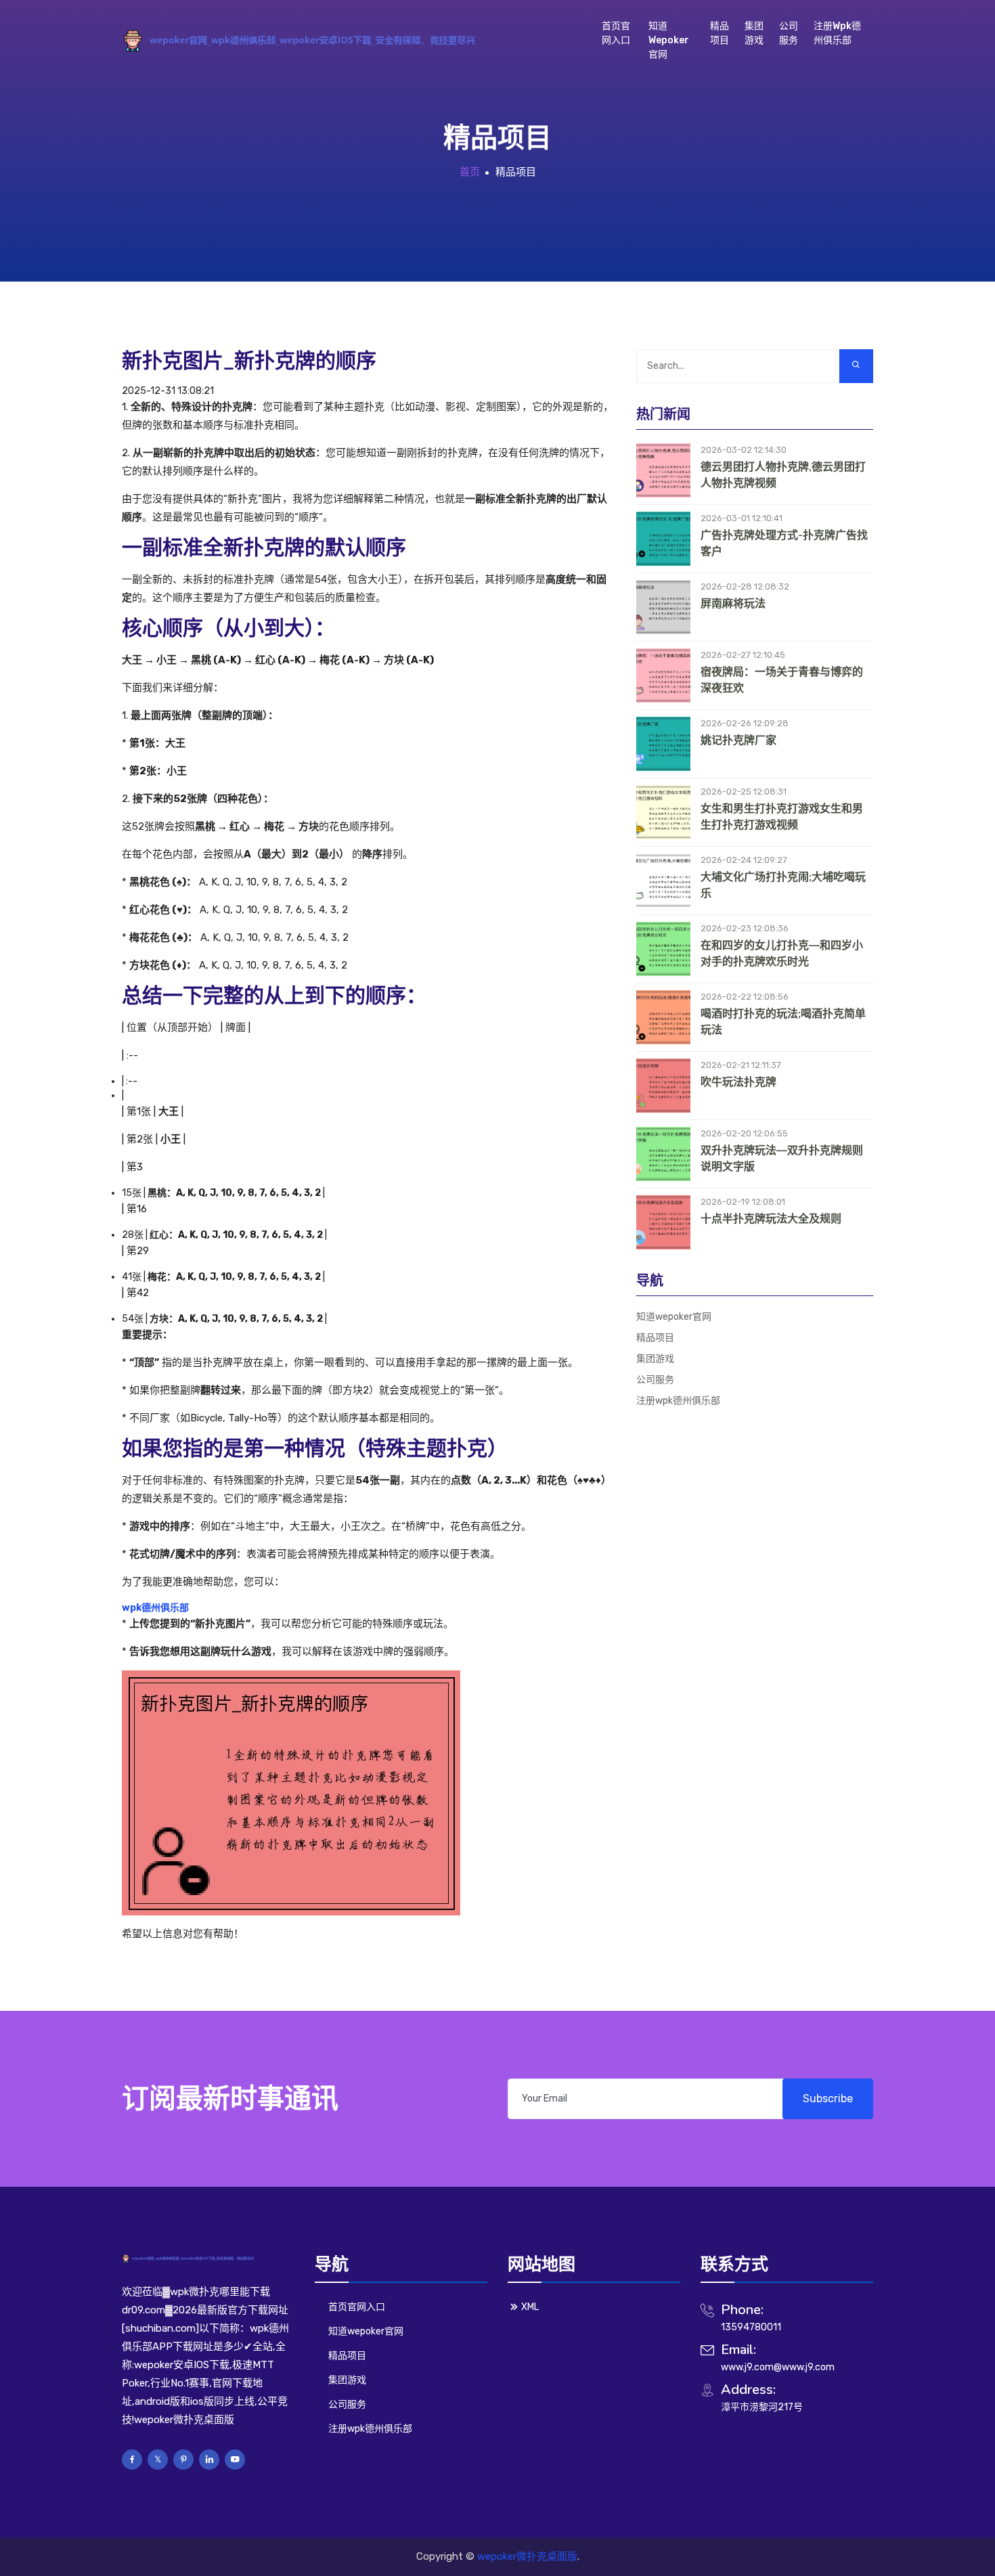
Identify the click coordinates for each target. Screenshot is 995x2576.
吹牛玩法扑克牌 (738, 1082)
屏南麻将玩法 (733, 604)
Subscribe (828, 2098)
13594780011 (751, 2327)
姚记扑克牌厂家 (738, 740)
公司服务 (789, 33)
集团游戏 (754, 33)
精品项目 (720, 33)
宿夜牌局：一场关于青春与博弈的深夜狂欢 (782, 680)
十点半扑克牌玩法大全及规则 (771, 1219)
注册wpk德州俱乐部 (837, 33)
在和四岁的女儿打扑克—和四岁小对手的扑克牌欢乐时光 (782, 954)
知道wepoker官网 (669, 40)
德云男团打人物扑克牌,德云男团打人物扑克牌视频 (783, 475)
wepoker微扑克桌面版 (527, 2556)
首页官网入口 (616, 33)
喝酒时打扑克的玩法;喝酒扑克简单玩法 (783, 1022)
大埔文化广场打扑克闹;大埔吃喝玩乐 (783, 885)
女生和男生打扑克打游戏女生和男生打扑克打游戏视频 (782, 817)
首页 (470, 172)
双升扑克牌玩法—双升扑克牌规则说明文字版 (782, 1159)
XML (530, 2307)
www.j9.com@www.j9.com (778, 2367)
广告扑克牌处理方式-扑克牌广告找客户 (784, 543)
